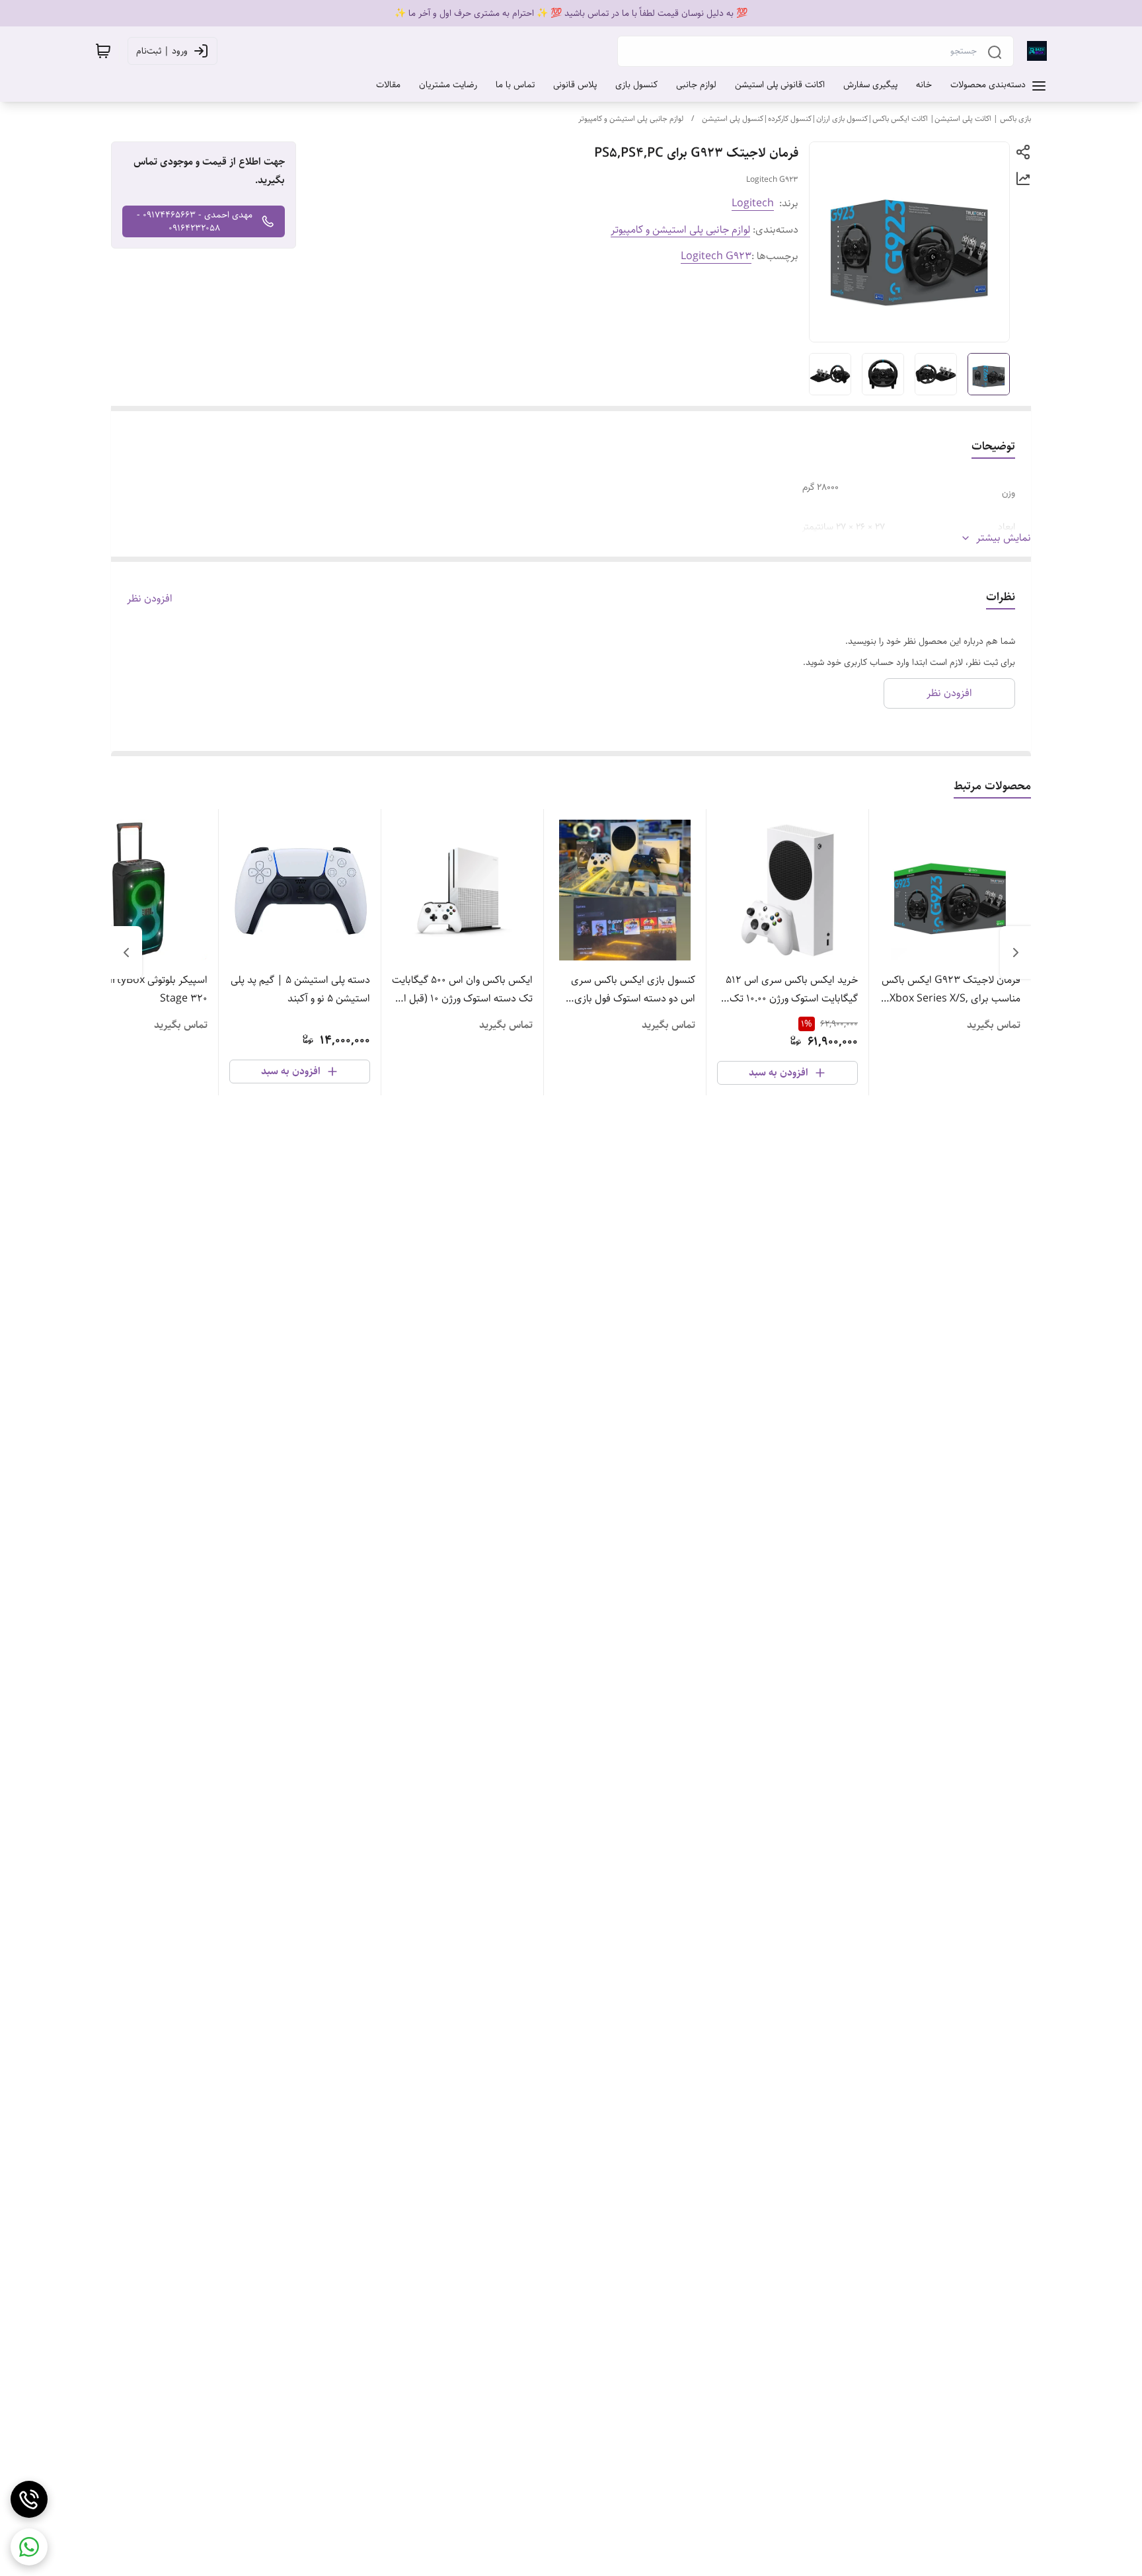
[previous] (1016, 953)
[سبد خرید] (103, 51)
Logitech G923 (716, 256)
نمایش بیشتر (1004, 538)
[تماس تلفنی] (29, 2499)
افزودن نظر (150, 599)
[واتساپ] (29, 2547)
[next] (126, 953)
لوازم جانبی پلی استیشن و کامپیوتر (631, 119)
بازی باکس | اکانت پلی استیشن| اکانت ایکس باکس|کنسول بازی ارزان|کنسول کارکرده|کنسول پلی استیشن (866, 119)
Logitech (753, 203)
